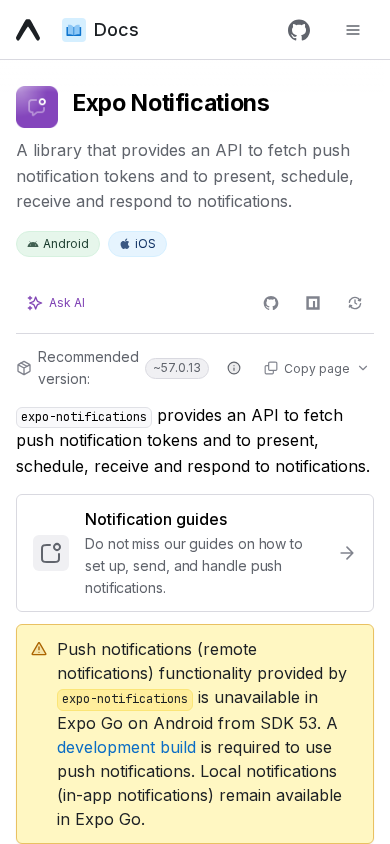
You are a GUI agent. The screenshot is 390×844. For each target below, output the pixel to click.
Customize (74, 800)
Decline (166, 800)
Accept (326, 800)
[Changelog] (355, 303)
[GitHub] (299, 30)
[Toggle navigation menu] (353, 30)
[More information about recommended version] (234, 368)
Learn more (129, 760)
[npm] (313, 303)
